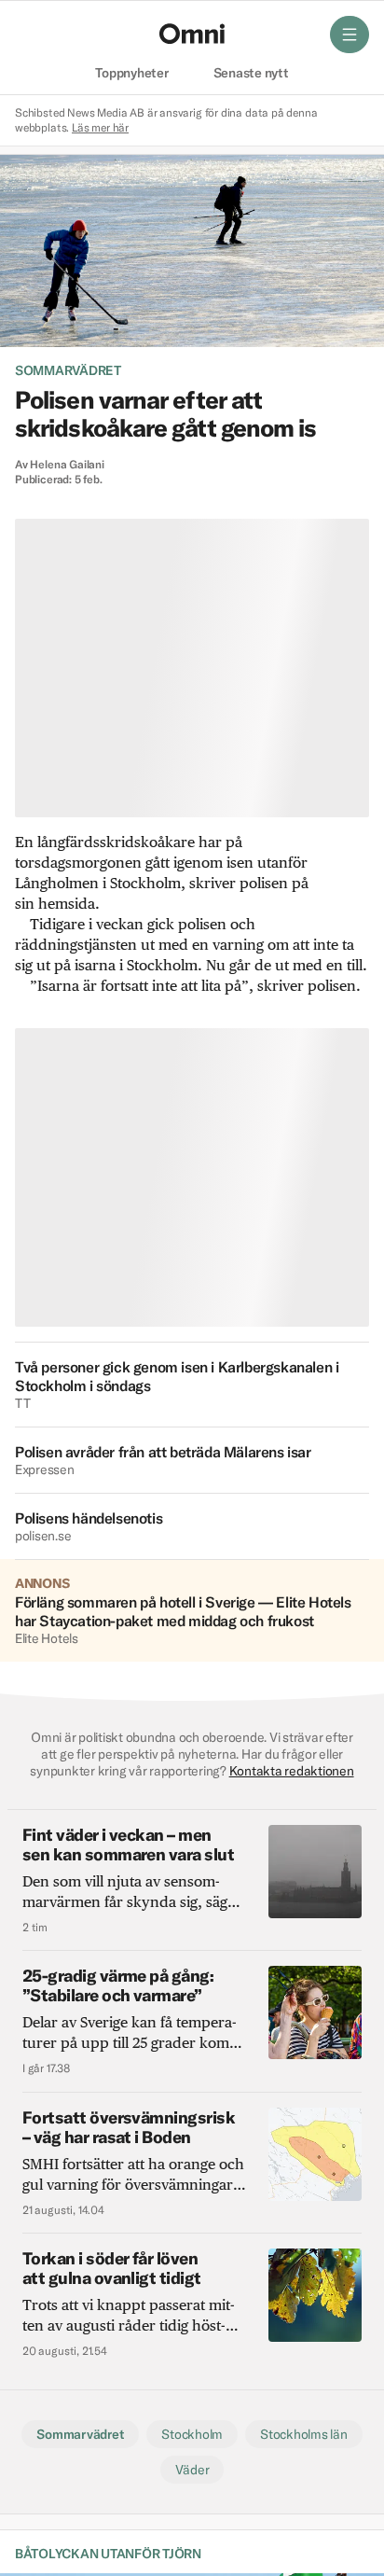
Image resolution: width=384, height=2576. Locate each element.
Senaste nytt (251, 74)
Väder (192, 2470)
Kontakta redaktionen (292, 1771)
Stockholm (192, 2434)
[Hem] (192, 34)
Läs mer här (100, 127)
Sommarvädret (68, 370)
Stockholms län (303, 2434)
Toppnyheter (131, 74)
